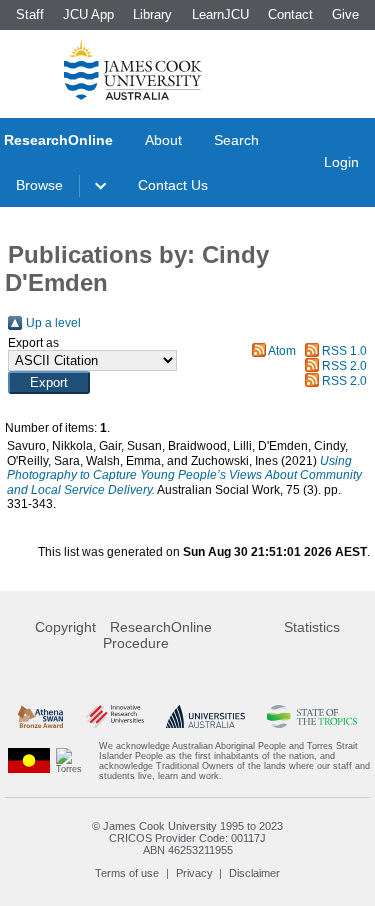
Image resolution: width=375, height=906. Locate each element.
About (163, 140)
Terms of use (127, 873)
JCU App (88, 14)
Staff (30, 14)
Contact (290, 14)
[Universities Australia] (205, 716)
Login (341, 162)
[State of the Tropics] (312, 716)
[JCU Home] (133, 69)
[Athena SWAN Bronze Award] (40, 716)
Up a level (53, 323)
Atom (282, 351)
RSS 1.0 (344, 351)
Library (152, 14)
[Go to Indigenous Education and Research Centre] (29, 761)
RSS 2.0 (344, 366)
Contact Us (173, 185)
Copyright (65, 627)
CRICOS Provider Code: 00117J (187, 838)
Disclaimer (254, 873)
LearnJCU (220, 14)
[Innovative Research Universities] (115, 716)
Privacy (194, 873)
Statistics (312, 627)
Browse (39, 185)
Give (345, 14)
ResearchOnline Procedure (157, 635)
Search (236, 140)
